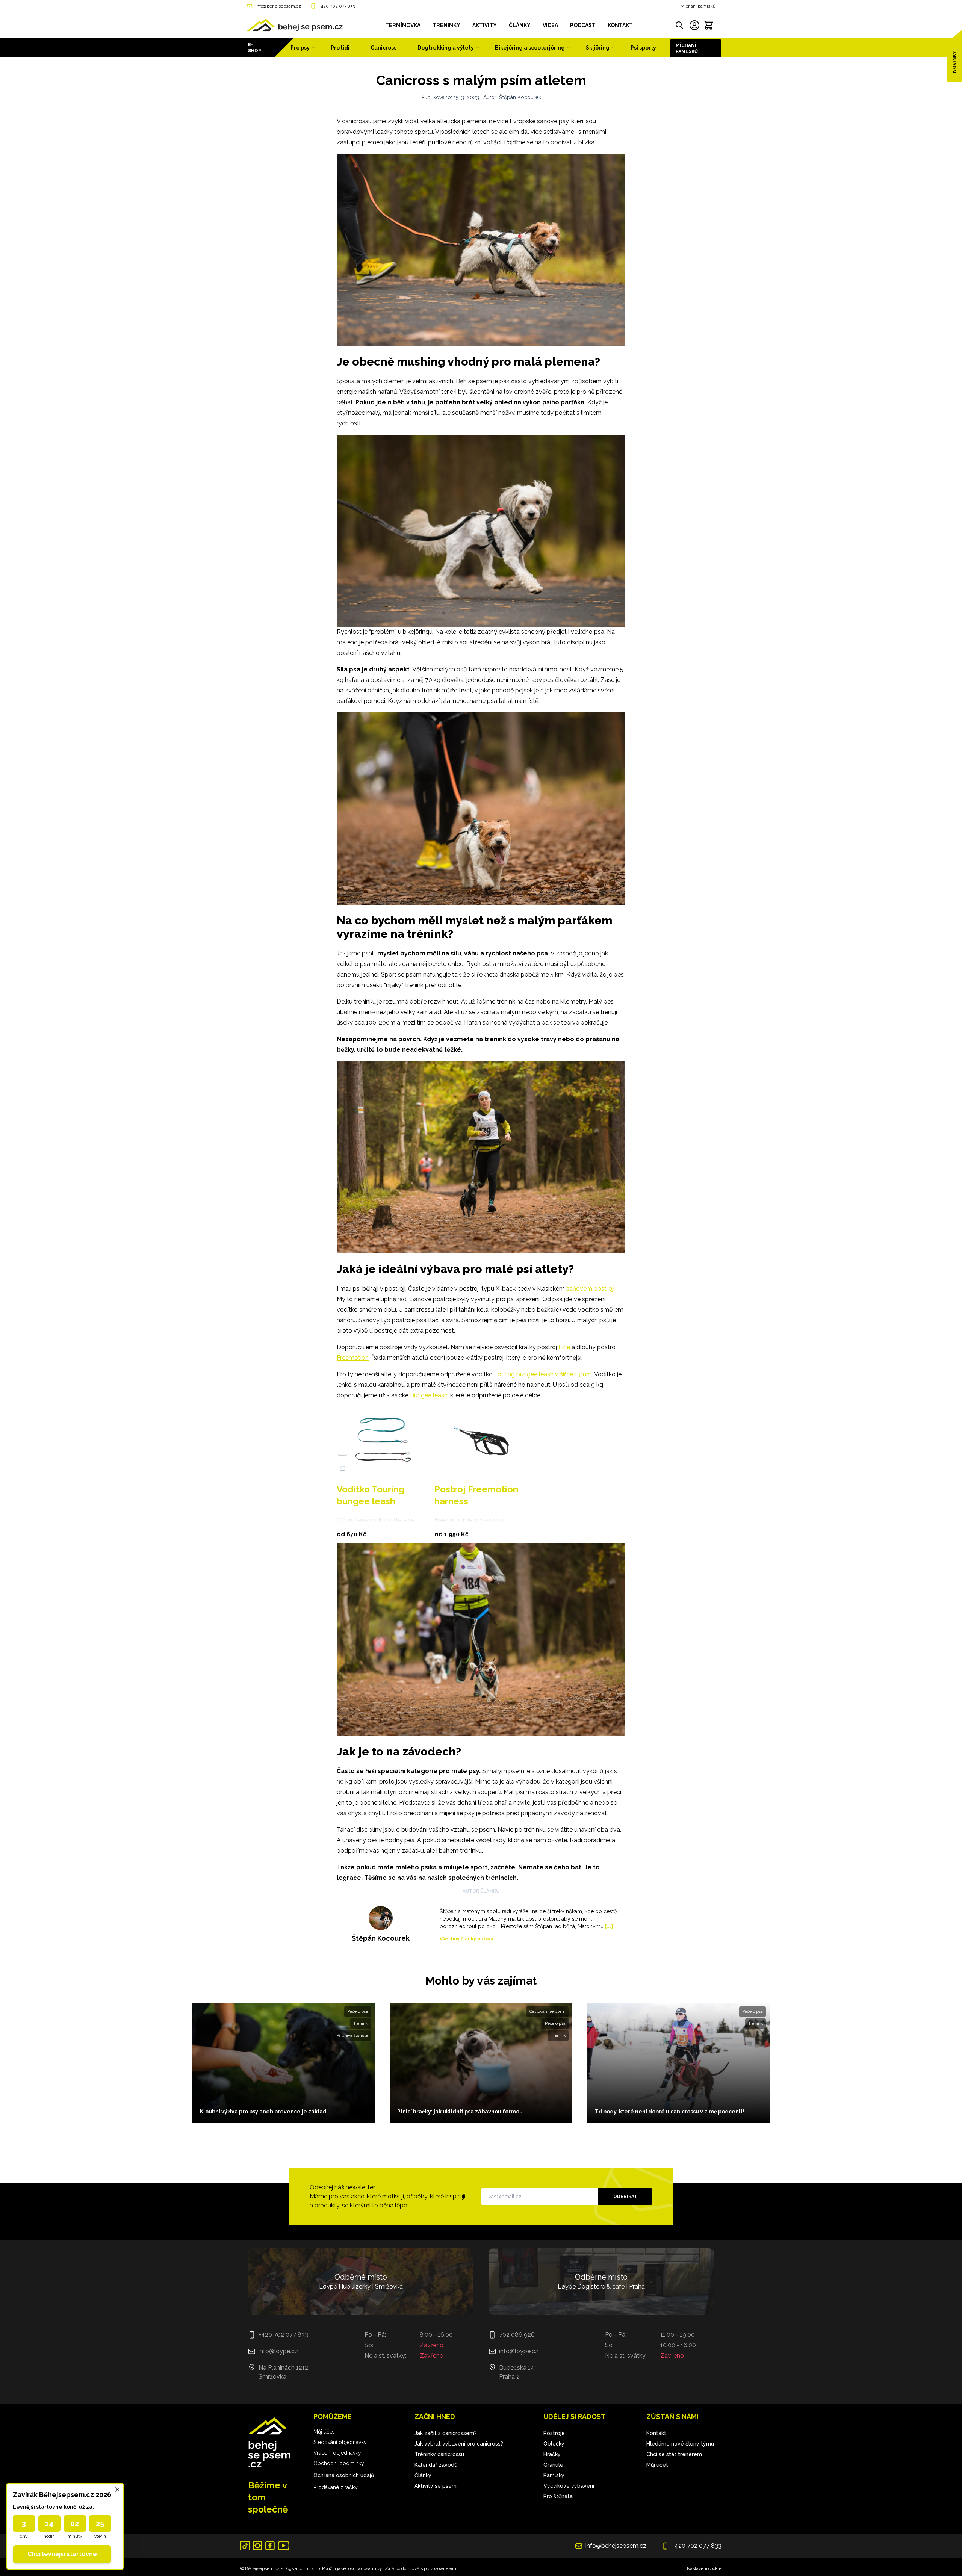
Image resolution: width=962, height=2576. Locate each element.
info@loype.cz (278, 2351)
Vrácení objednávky (337, 2453)
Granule (553, 2465)
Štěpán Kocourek (520, 97)
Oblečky (554, 2444)
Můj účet (324, 2432)
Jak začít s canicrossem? (446, 2433)
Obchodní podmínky (339, 2463)
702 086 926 (517, 2335)
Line (564, 1347)
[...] (609, 1926)
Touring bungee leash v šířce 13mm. (544, 1374)
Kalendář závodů (436, 2465)
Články (423, 2475)
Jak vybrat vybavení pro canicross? (459, 2444)
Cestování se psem (548, 2011)
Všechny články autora (467, 1939)
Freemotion (353, 1358)
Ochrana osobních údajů (344, 2475)
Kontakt (656, 2433)
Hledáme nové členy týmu (680, 2444)
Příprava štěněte (352, 2036)
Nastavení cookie (704, 2568)
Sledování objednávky (340, 2442)
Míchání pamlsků (698, 6)
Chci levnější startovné (62, 2554)
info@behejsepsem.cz (278, 6)
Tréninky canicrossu (439, 2454)
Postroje (554, 2433)
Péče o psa (358, 2011)
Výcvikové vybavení (569, 2486)
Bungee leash (429, 1395)
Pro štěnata (558, 2496)
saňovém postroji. (590, 1289)
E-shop (255, 48)
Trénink (361, 2023)
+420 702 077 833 (337, 6)
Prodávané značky (336, 2487)
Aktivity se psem (436, 2486)
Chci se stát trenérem (674, 2454)
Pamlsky (554, 2475)
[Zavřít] (117, 2490)
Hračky (552, 2454)
